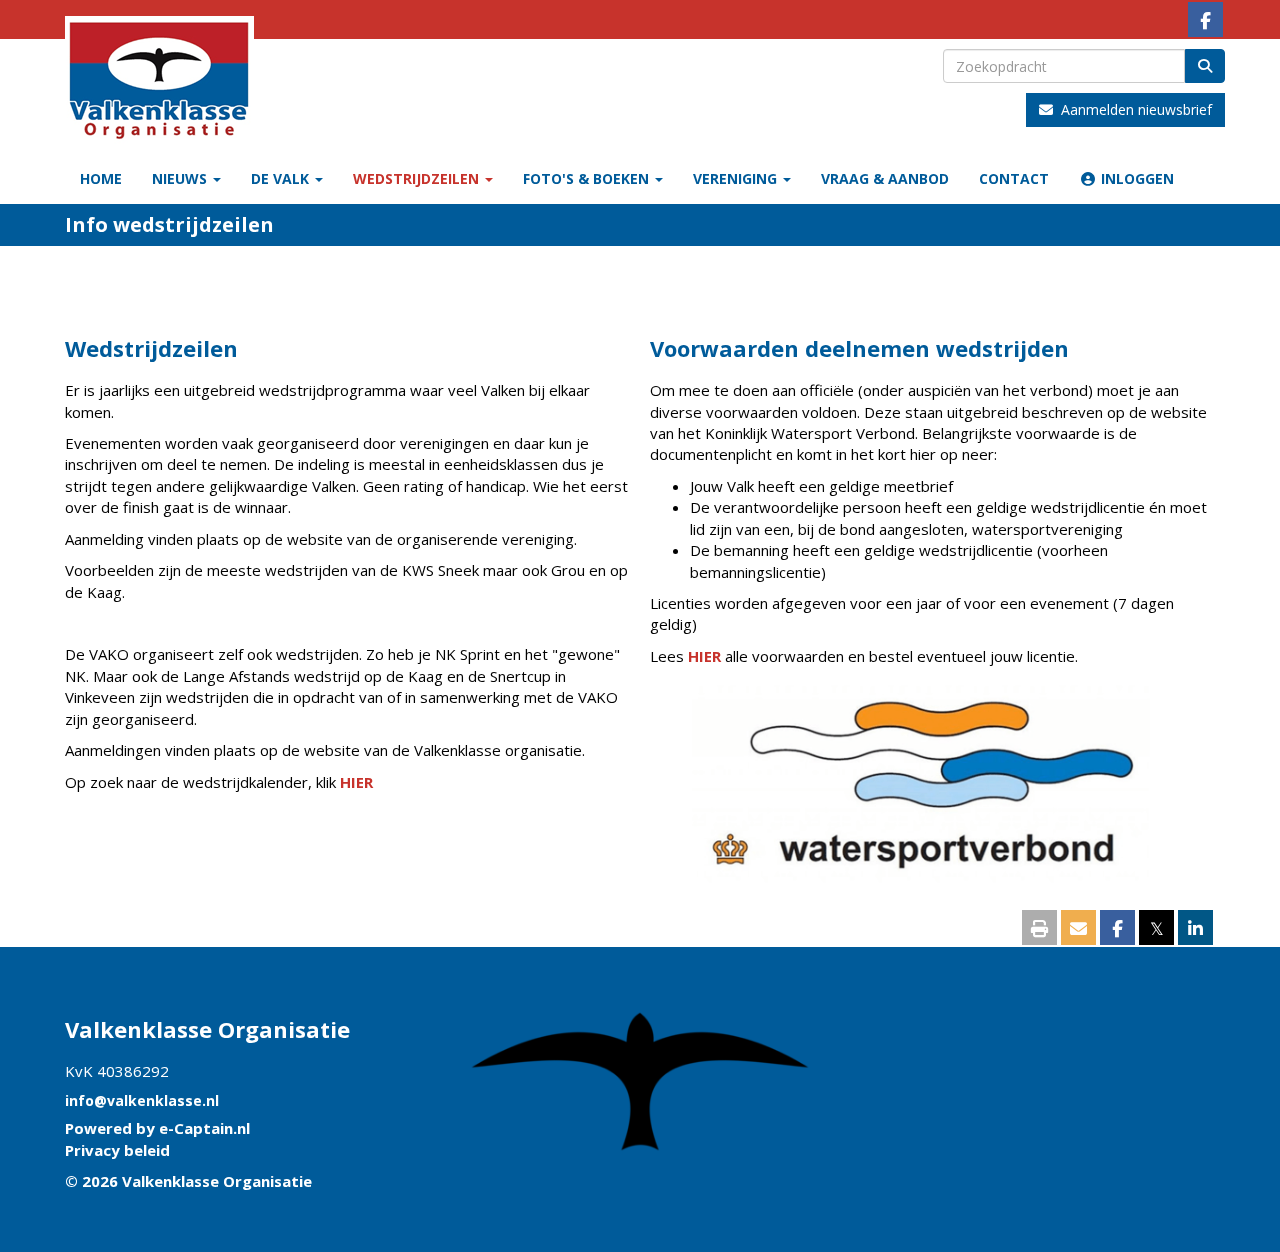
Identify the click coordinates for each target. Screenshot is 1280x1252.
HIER (356, 782)
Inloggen (1135, 178)
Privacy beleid (117, 1150)
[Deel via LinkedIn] (1195, 929)
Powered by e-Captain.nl (157, 1128)
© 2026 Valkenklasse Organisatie (188, 1181)
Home (101, 178)
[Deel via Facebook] (1117, 929)
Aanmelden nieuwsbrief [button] (1132, 109)
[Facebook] (1205, 21)
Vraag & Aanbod (885, 178)
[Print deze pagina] (1039, 929)
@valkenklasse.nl (142, 1100)
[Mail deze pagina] (1078, 929)
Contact (1014, 178)
